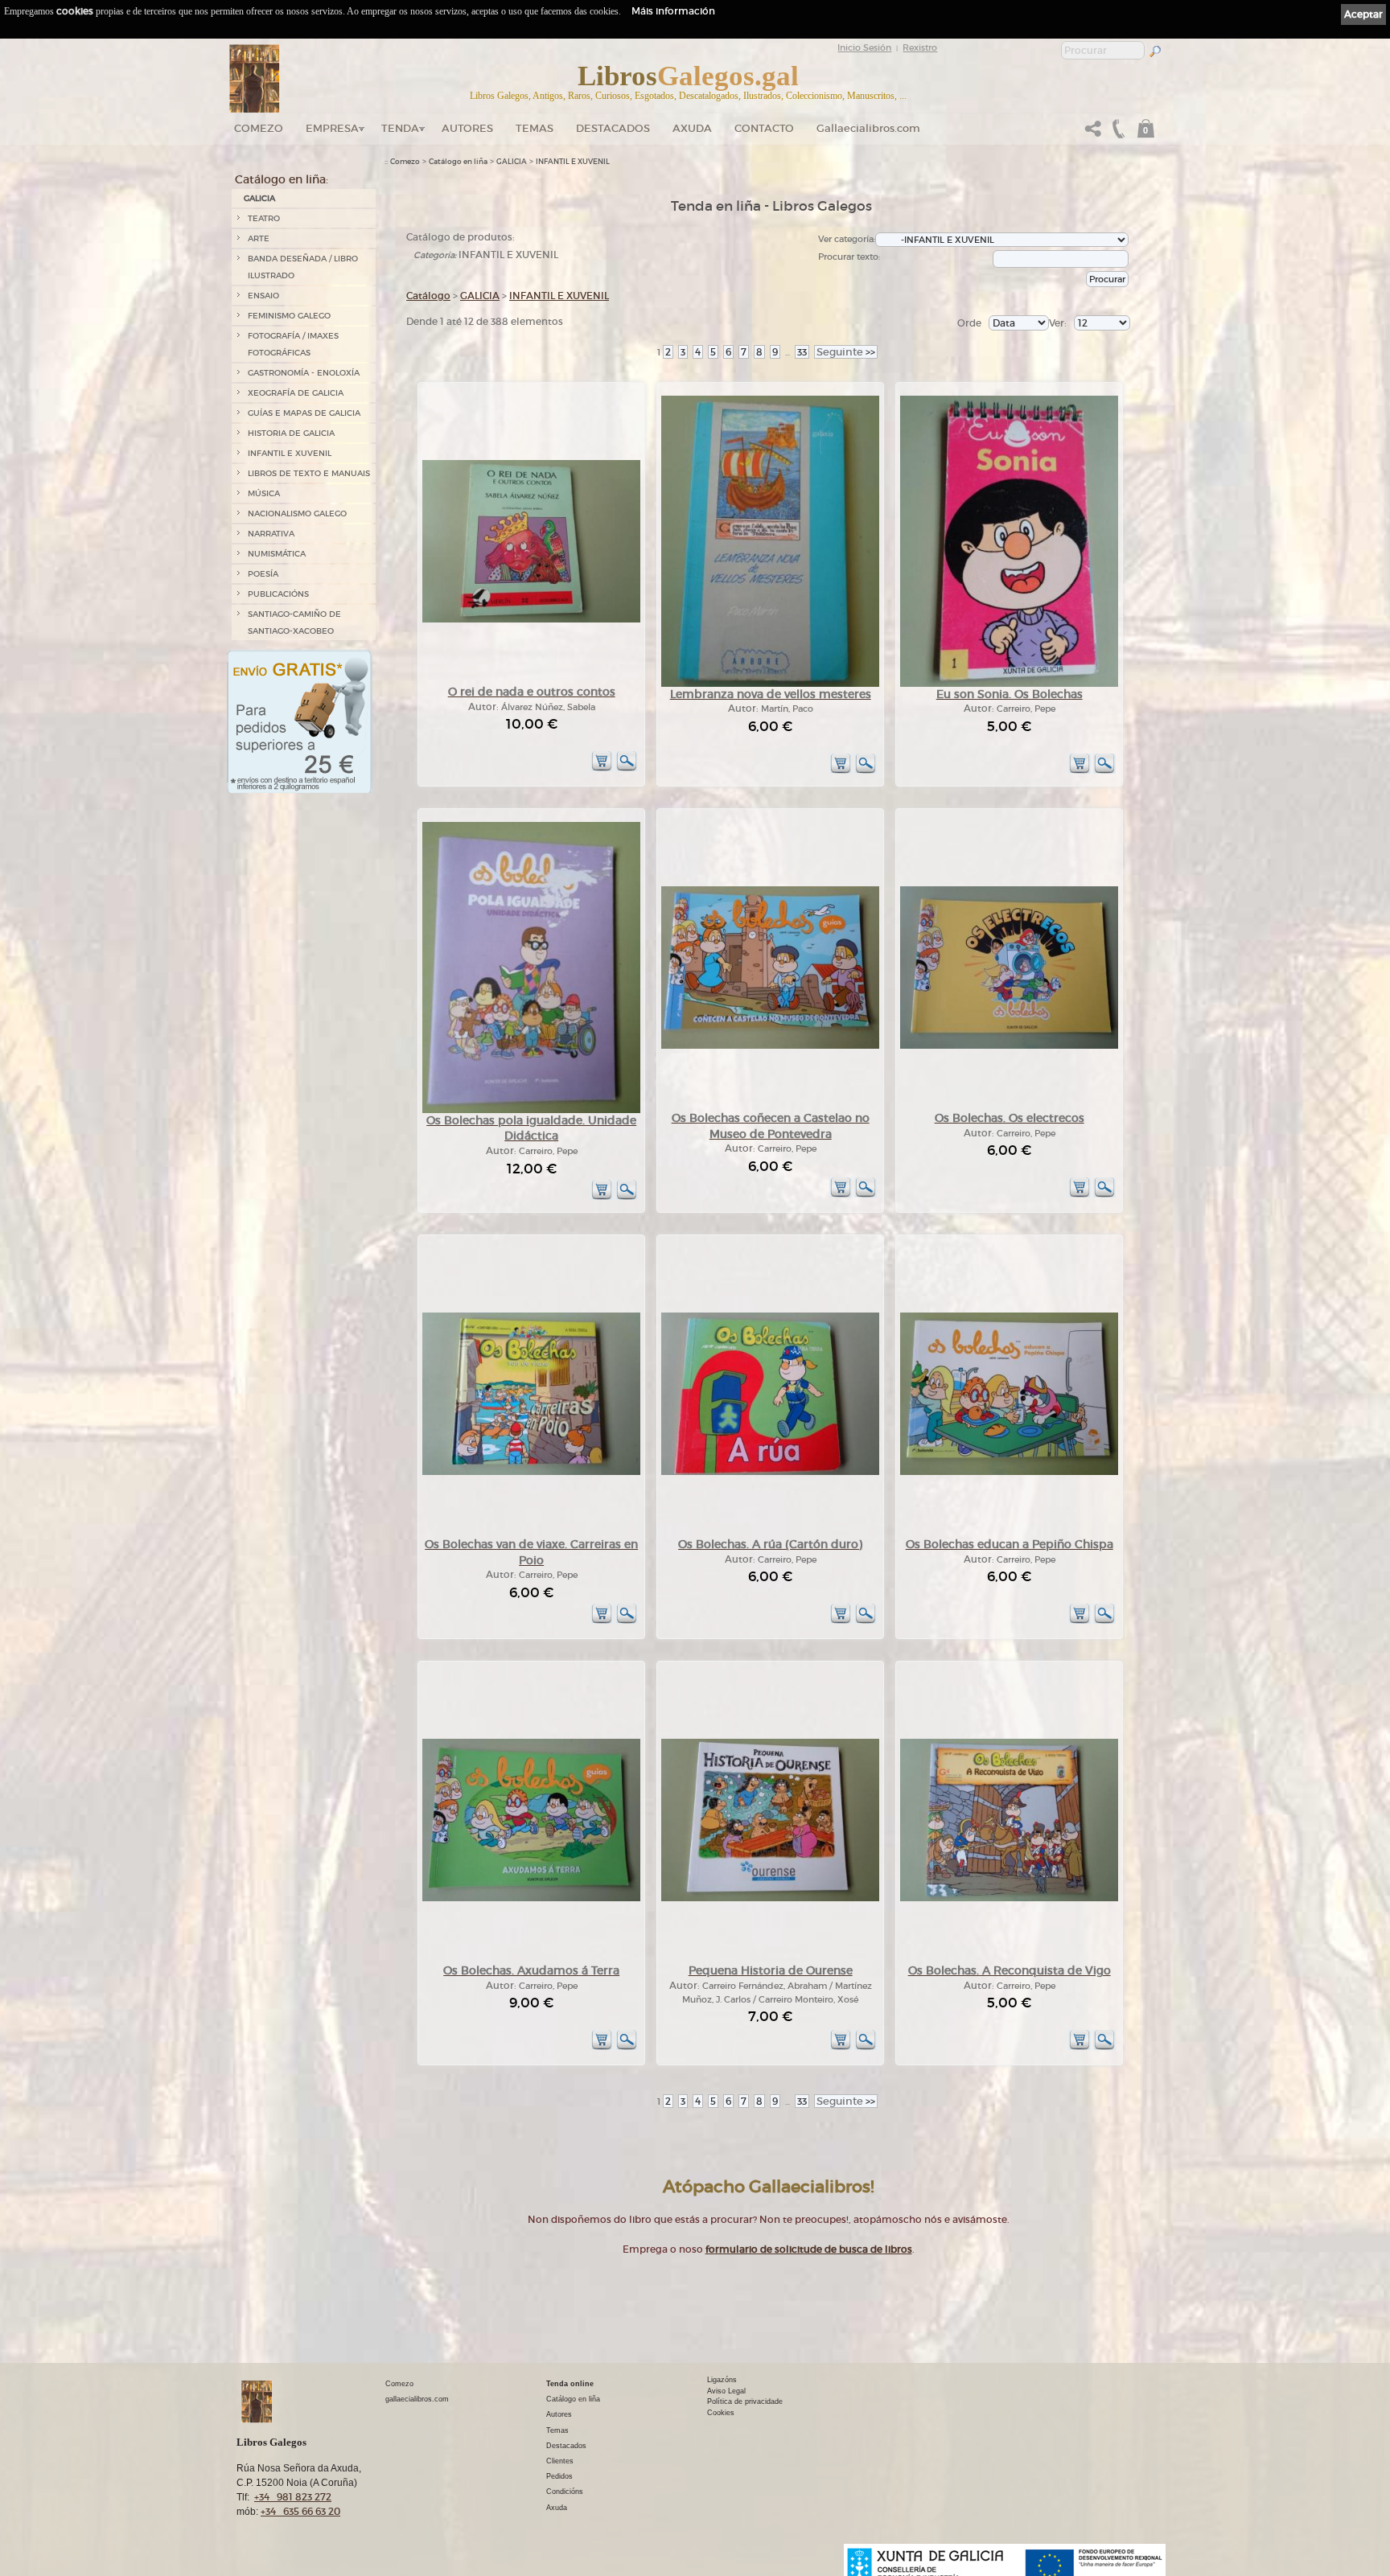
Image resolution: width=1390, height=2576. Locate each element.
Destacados (566, 2446)
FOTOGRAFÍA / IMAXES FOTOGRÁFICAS (293, 344)
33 (802, 352)
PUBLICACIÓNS (278, 594)
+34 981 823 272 (293, 2497)
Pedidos (559, 2476)
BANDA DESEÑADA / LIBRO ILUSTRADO (303, 267)
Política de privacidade (745, 2401)
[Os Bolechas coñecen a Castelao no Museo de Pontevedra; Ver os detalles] (770, 1046)
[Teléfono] (1117, 133)
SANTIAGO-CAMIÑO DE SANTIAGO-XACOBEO (294, 622)
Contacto (764, 128)
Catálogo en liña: (282, 179)
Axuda (692, 128)
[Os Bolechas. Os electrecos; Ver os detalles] (1009, 1046)
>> (846, 352)
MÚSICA (264, 493)
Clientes (560, 2461)
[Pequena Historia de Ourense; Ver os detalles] (770, 1898)
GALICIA (259, 198)
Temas (535, 128)
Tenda (400, 128)
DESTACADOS (613, 128)
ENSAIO (263, 296)
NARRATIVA (271, 534)
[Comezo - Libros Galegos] (255, 79)
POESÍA (263, 574)
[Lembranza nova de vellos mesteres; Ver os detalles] (770, 684)
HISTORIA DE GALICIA (291, 433)
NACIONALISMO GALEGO (297, 514)
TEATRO (264, 218)
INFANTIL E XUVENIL (290, 453)
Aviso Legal (726, 2391)
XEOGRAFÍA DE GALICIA (296, 393)
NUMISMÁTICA (277, 554)
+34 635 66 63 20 (300, 2511)
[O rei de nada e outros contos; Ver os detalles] (531, 620)
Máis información (673, 11)
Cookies (721, 2413)
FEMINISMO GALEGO (289, 316)
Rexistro (920, 47)
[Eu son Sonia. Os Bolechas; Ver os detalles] (1009, 684)
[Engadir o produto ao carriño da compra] (602, 768)
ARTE (259, 238)
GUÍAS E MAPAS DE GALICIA (304, 413)
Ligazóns (722, 2380)
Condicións (565, 2492)
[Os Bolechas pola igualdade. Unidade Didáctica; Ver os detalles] (531, 1110)
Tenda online (570, 2384)
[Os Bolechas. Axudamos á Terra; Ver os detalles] (531, 1898)
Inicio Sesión (864, 47)
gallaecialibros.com (417, 2399)
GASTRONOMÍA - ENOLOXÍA (304, 373)
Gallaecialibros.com (868, 128)
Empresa (332, 128)
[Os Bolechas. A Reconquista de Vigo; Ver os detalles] (1009, 1898)
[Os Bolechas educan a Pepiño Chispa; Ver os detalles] (1009, 1472)
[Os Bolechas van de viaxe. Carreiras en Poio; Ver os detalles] (531, 1472)
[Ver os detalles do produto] (627, 768)
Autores (467, 128)
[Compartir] (1093, 133)
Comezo (259, 128)
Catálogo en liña (458, 162)
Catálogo (428, 296)
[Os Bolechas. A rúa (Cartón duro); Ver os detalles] (770, 1472)
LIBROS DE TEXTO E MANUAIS (309, 473)
